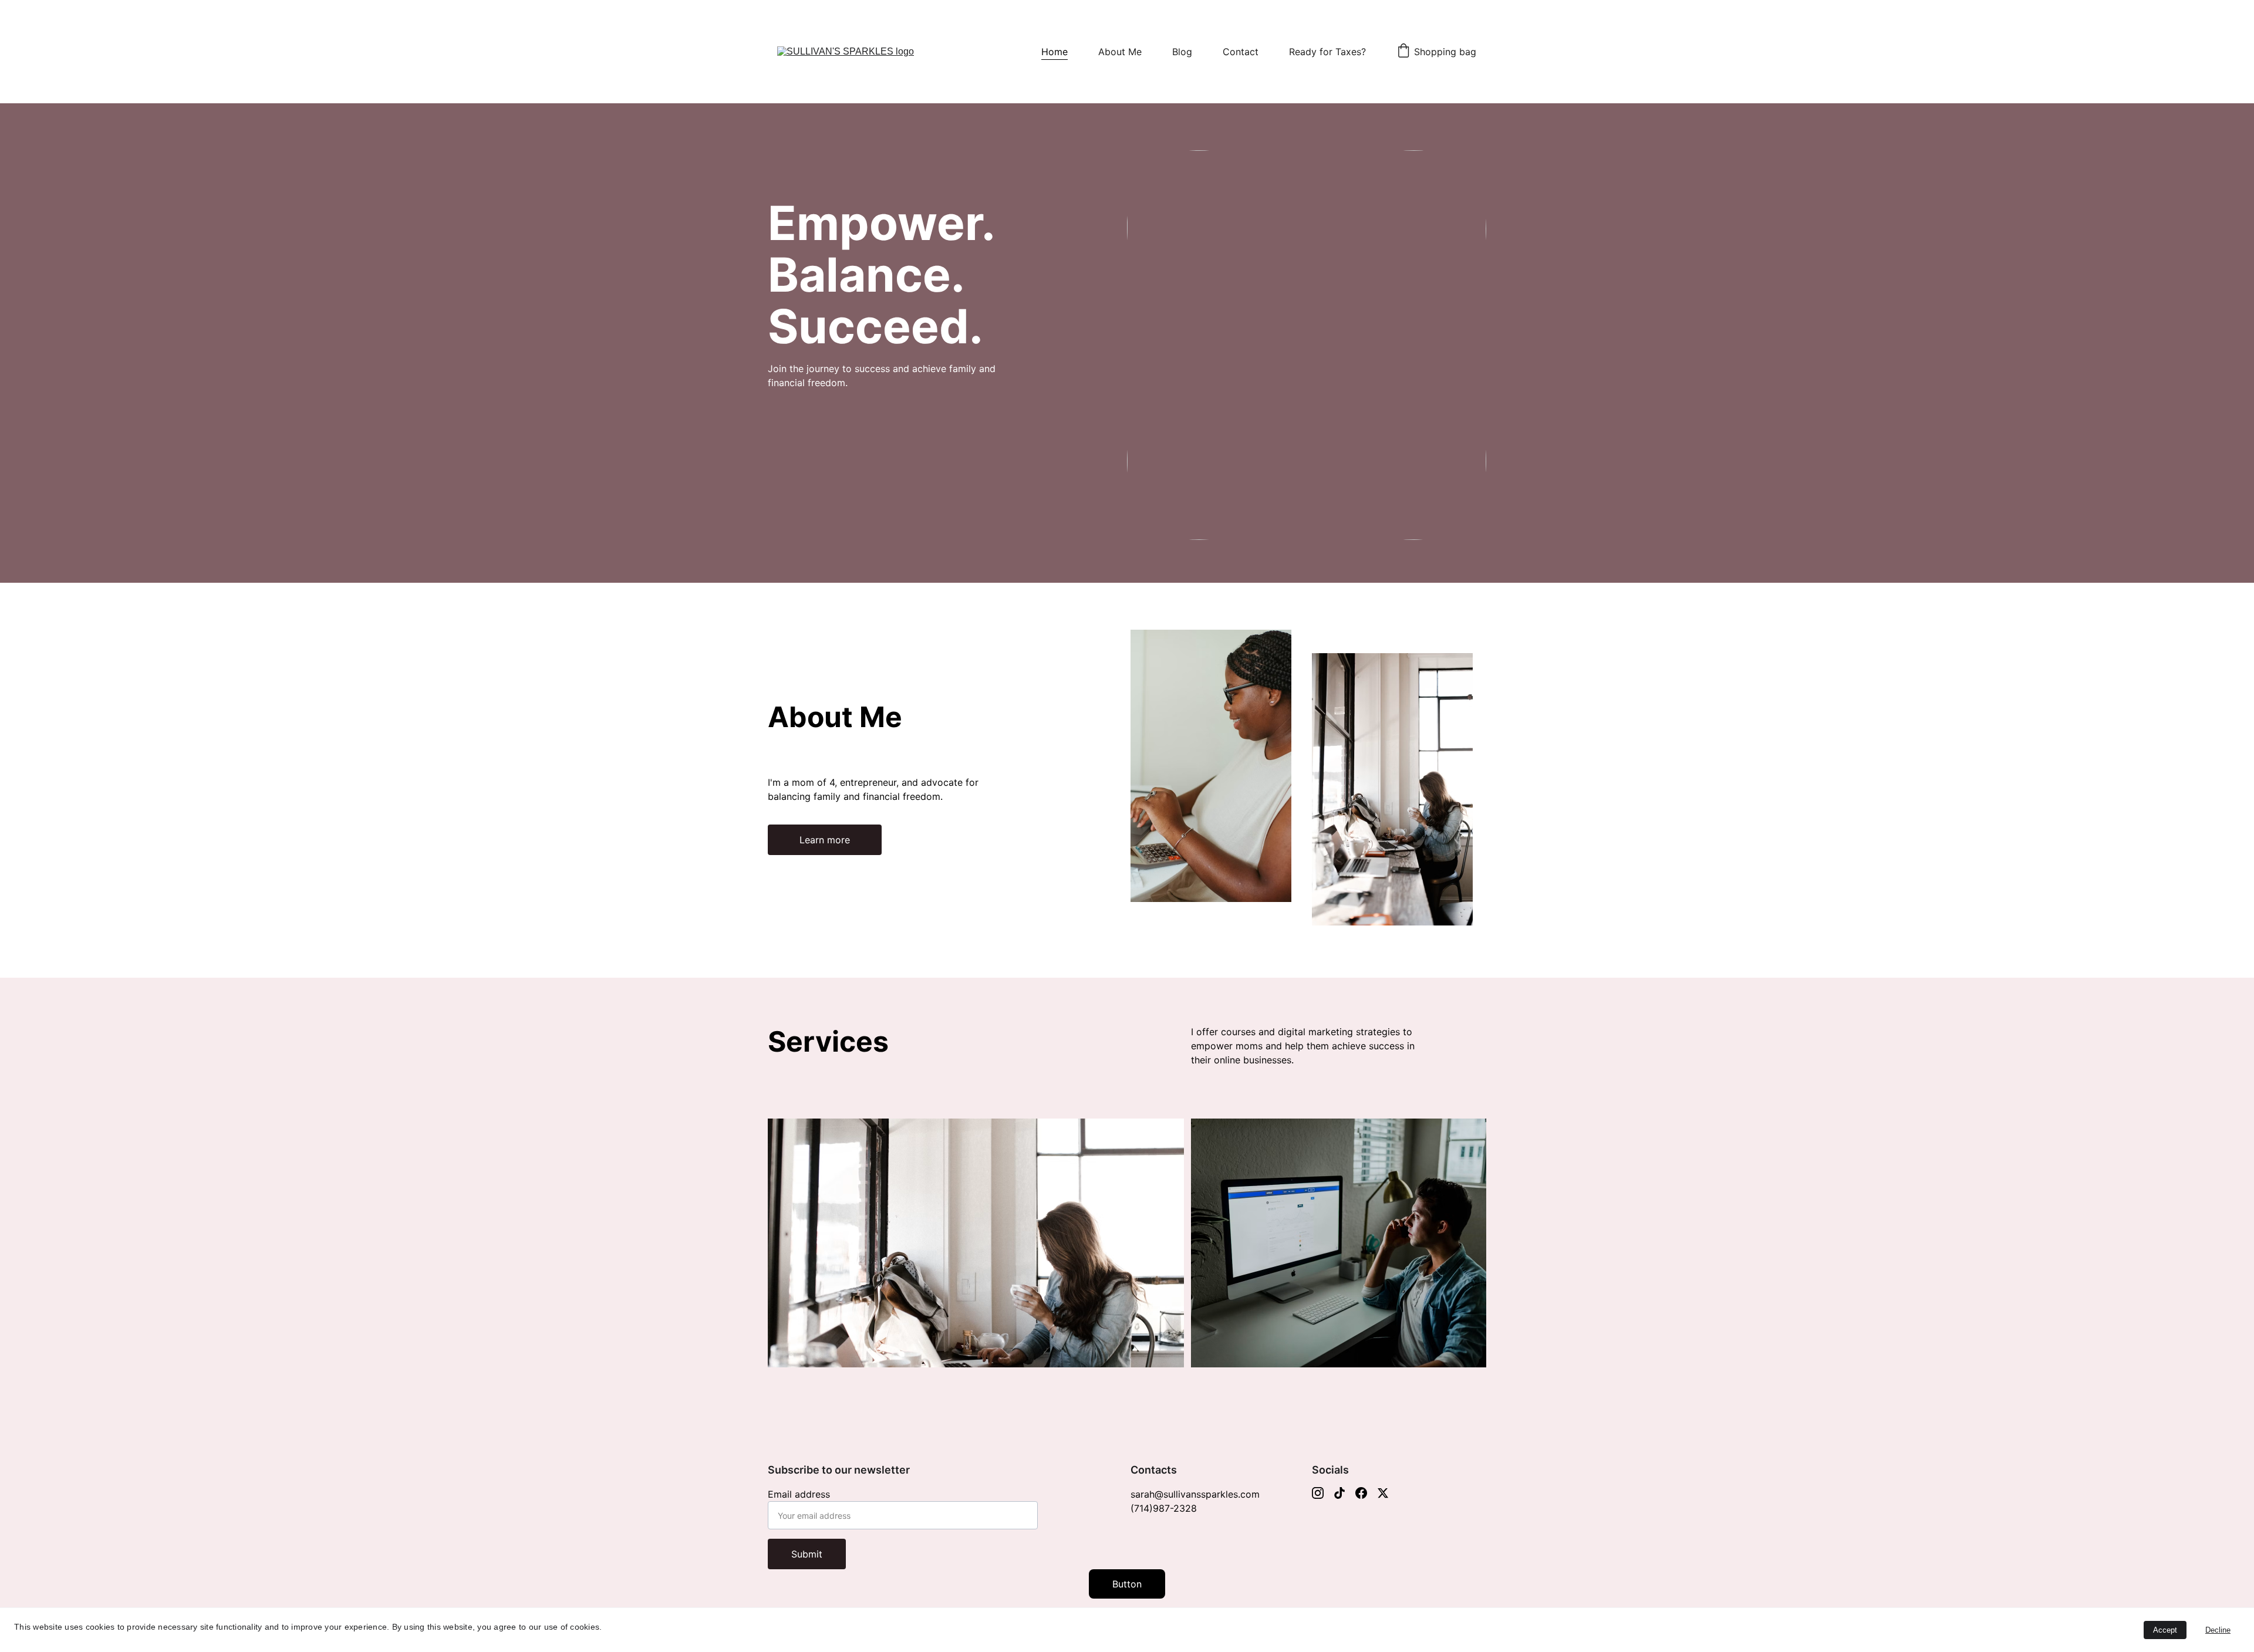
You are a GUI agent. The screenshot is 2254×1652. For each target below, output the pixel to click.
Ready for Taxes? (1327, 52)
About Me (1120, 52)
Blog (1182, 52)
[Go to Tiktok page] (1339, 1493)
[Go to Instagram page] (1318, 1493)
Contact (1241, 52)
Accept (2165, 1630)
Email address (799, 1494)
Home (1055, 52)
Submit (807, 1554)
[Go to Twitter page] (1383, 1493)
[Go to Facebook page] (1361, 1493)
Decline (2218, 1630)
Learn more (825, 840)
